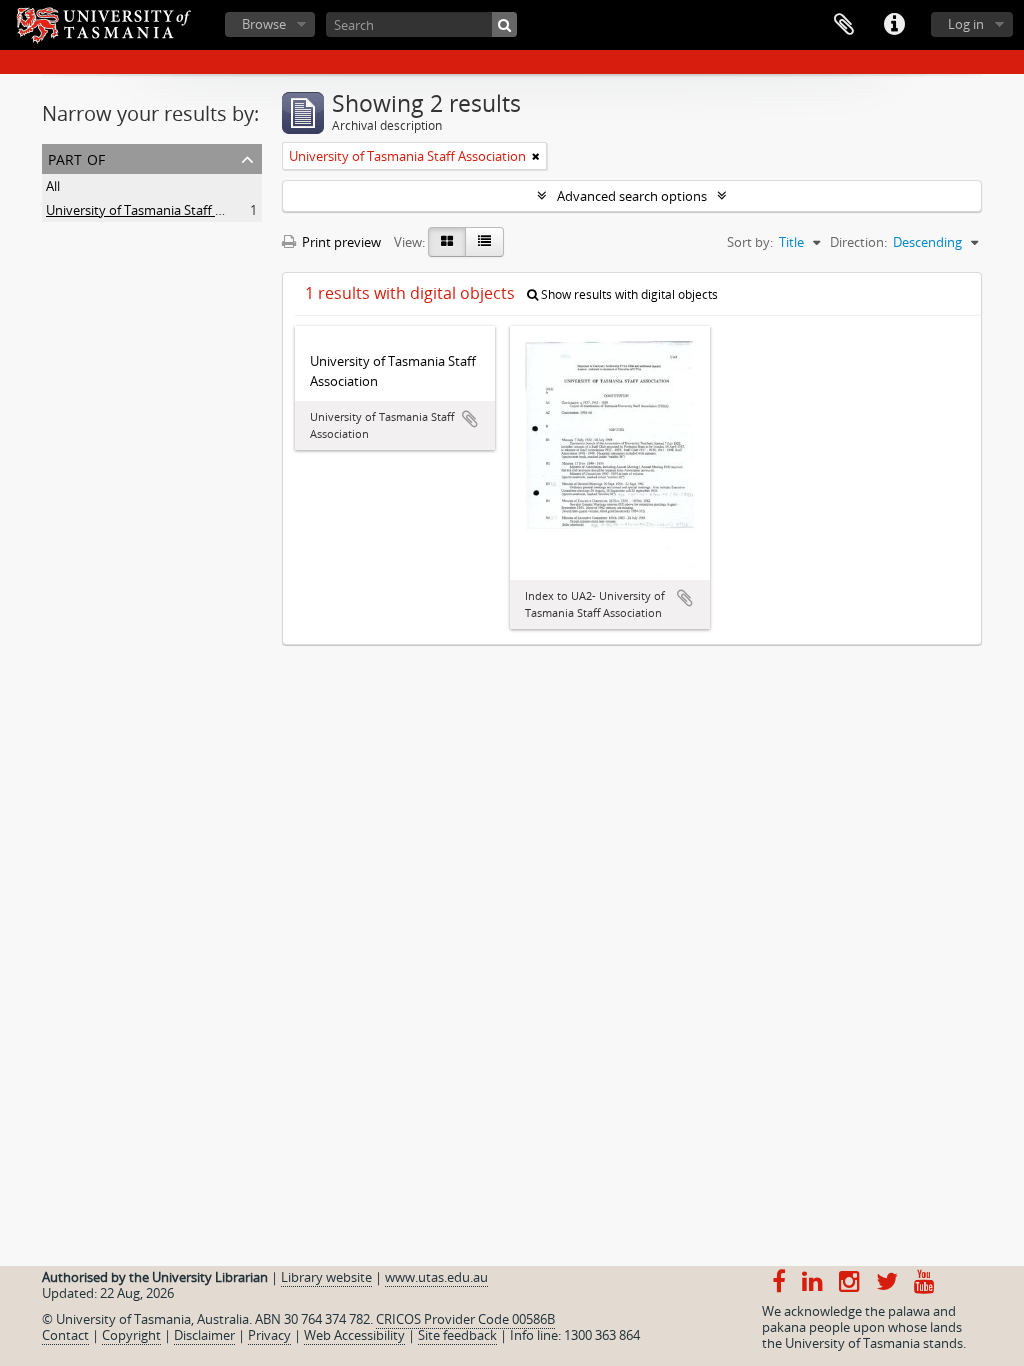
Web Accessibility (354, 1335)
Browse (264, 24)
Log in (966, 24)
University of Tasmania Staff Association (164, 210)
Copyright (131, 1335)
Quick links (894, 25)
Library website (326, 1277)
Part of (76, 157)
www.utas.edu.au (436, 1277)
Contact (65, 1335)
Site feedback (457, 1335)
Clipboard (844, 25)
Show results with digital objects (628, 294)
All (53, 186)
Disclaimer (204, 1335)
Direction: (858, 242)
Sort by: (750, 242)
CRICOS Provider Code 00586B (465, 1319)
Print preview (340, 242)
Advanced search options (632, 196)
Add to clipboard (470, 419)
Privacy (269, 1335)
